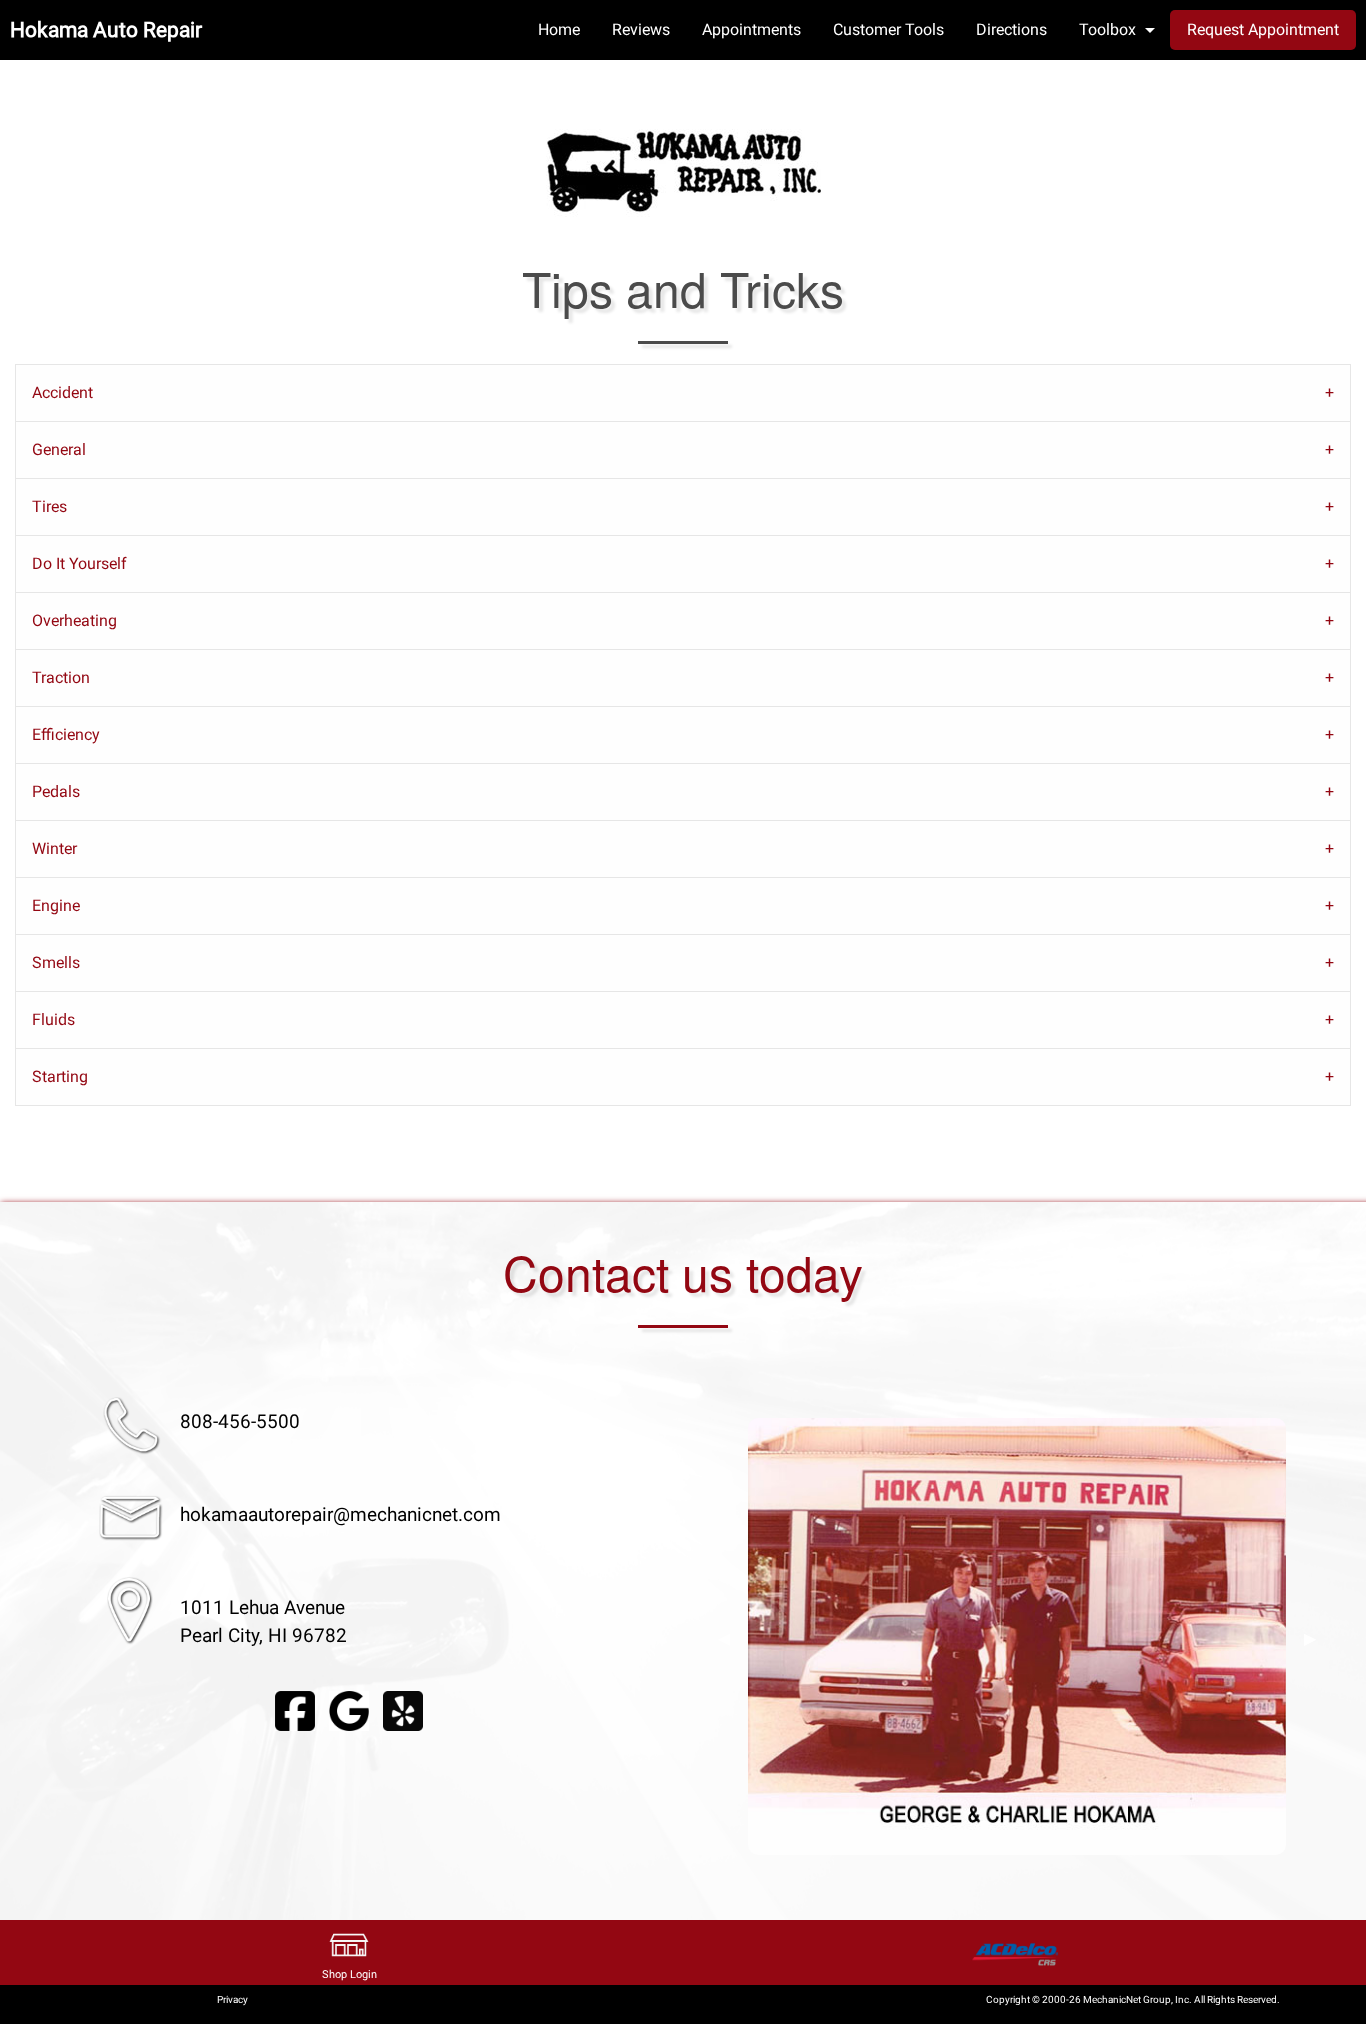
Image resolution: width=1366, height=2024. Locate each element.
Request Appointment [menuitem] (1263, 29)
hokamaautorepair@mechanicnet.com (340, 1514)
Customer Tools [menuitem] (888, 29)
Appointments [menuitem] (751, 29)
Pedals (56, 791)
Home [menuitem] (559, 29)
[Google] (349, 1710)
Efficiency (66, 734)
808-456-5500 (240, 1421)
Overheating (74, 620)
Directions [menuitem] (1011, 29)
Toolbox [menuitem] (1107, 29)
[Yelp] (403, 1710)
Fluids (53, 1019)
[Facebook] (295, 1710)
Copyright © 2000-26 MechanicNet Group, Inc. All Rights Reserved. (1133, 1999)
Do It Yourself (79, 563)
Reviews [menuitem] (641, 29)
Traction (61, 677)
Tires (49, 506)
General (59, 449)
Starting (60, 1076)
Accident (62, 392)
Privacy (232, 1999)
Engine (56, 905)
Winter (54, 848)
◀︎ (724, 1639)
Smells (56, 962)
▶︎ (1310, 1639)
